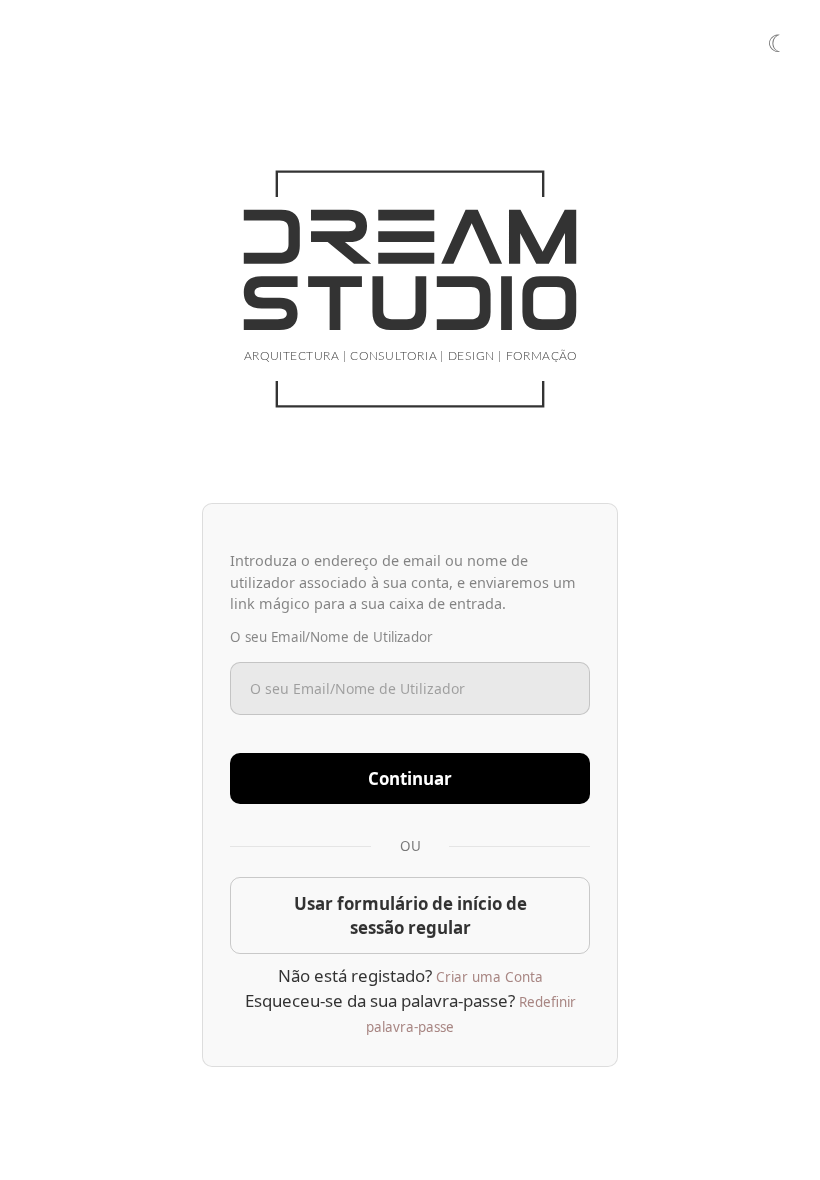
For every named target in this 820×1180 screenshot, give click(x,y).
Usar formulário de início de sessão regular (410, 915)
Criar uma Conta (489, 977)
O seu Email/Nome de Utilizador (331, 637)
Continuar (410, 778)
